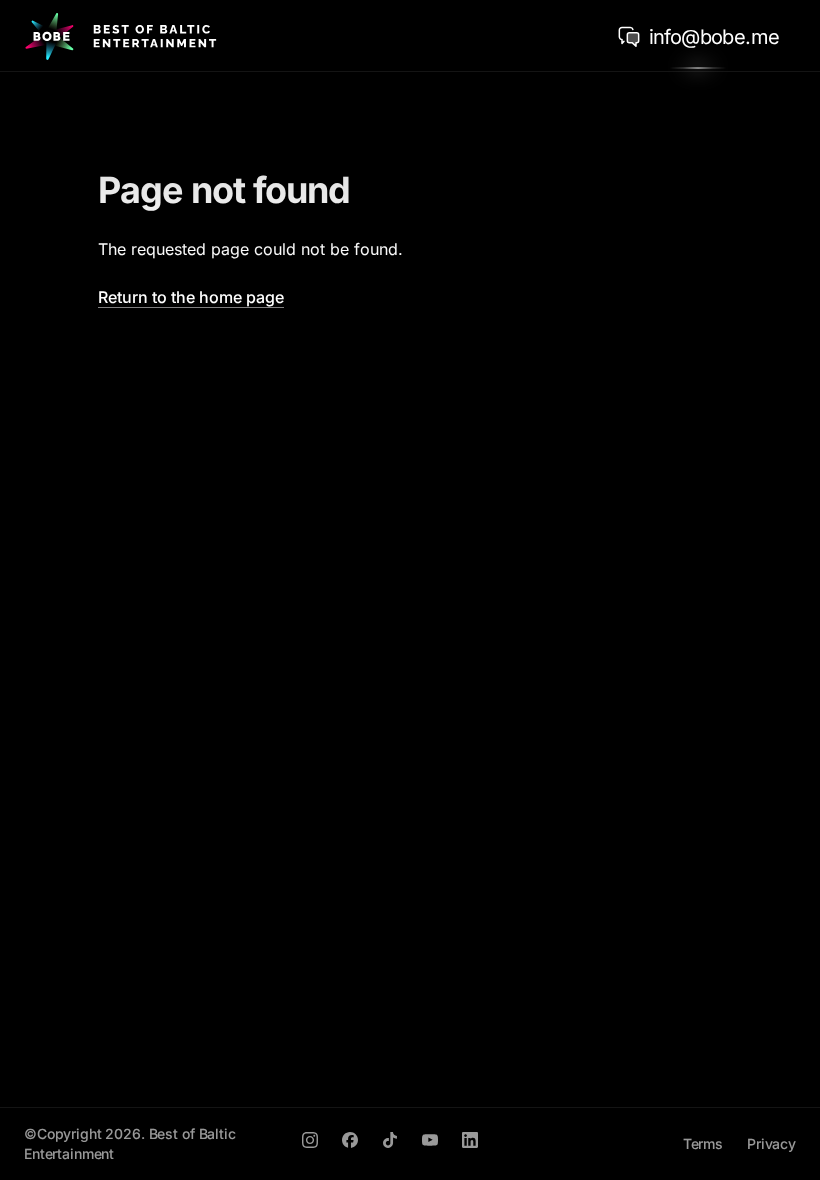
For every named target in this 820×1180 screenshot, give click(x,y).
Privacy (771, 1143)
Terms (703, 1143)
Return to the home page (191, 297)
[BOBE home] (120, 36)
